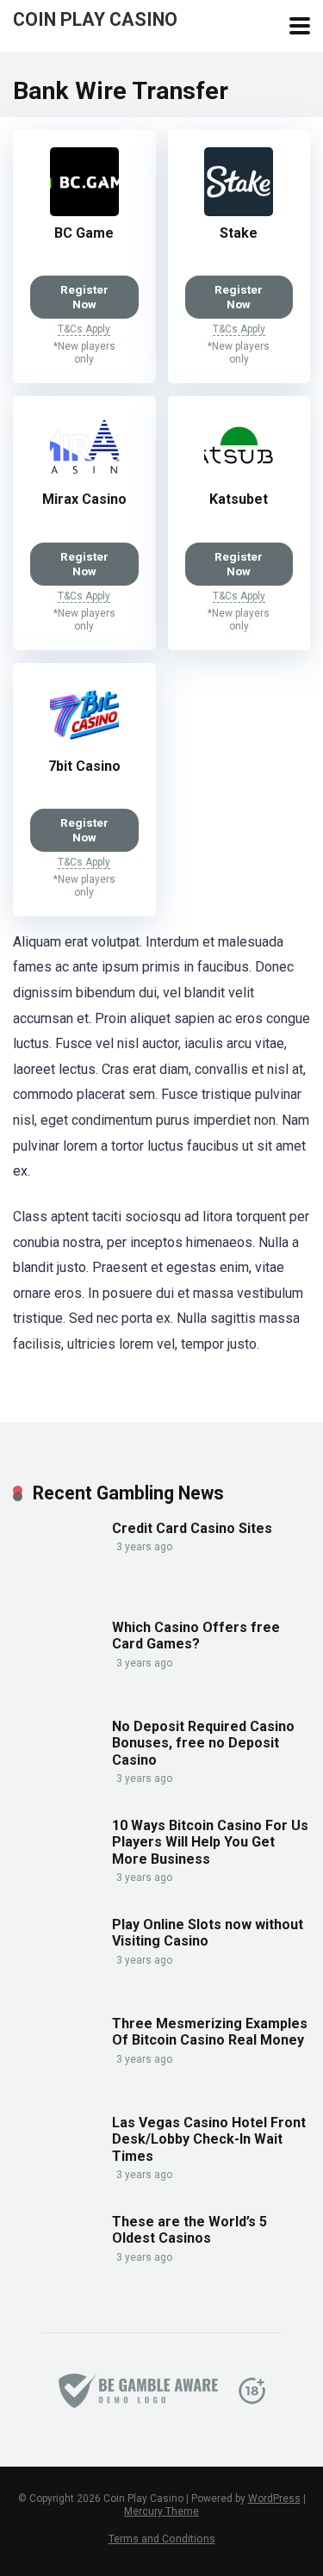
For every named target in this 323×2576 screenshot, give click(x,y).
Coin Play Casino (95, 19)
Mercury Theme (161, 2511)
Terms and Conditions (162, 2539)
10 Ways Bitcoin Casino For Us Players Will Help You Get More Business (210, 1842)
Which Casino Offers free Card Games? (196, 1636)
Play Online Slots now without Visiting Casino (208, 1933)
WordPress (274, 2498)
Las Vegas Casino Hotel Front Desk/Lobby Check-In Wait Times (209, 2139)
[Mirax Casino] (84, 478)
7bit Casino (84, 766)
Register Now (84, 297)
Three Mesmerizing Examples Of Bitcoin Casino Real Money (210, 2032)
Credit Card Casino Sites (192, 1528)
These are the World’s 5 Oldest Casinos (189, 2230)
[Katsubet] (239, 478)
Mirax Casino (84, 499)
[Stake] (239, 211)
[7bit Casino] (84, 745)
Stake (239, 233)
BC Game (84, 233)
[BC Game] (84, 211)
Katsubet (239, 499)
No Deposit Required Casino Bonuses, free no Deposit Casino (203, 1743)
